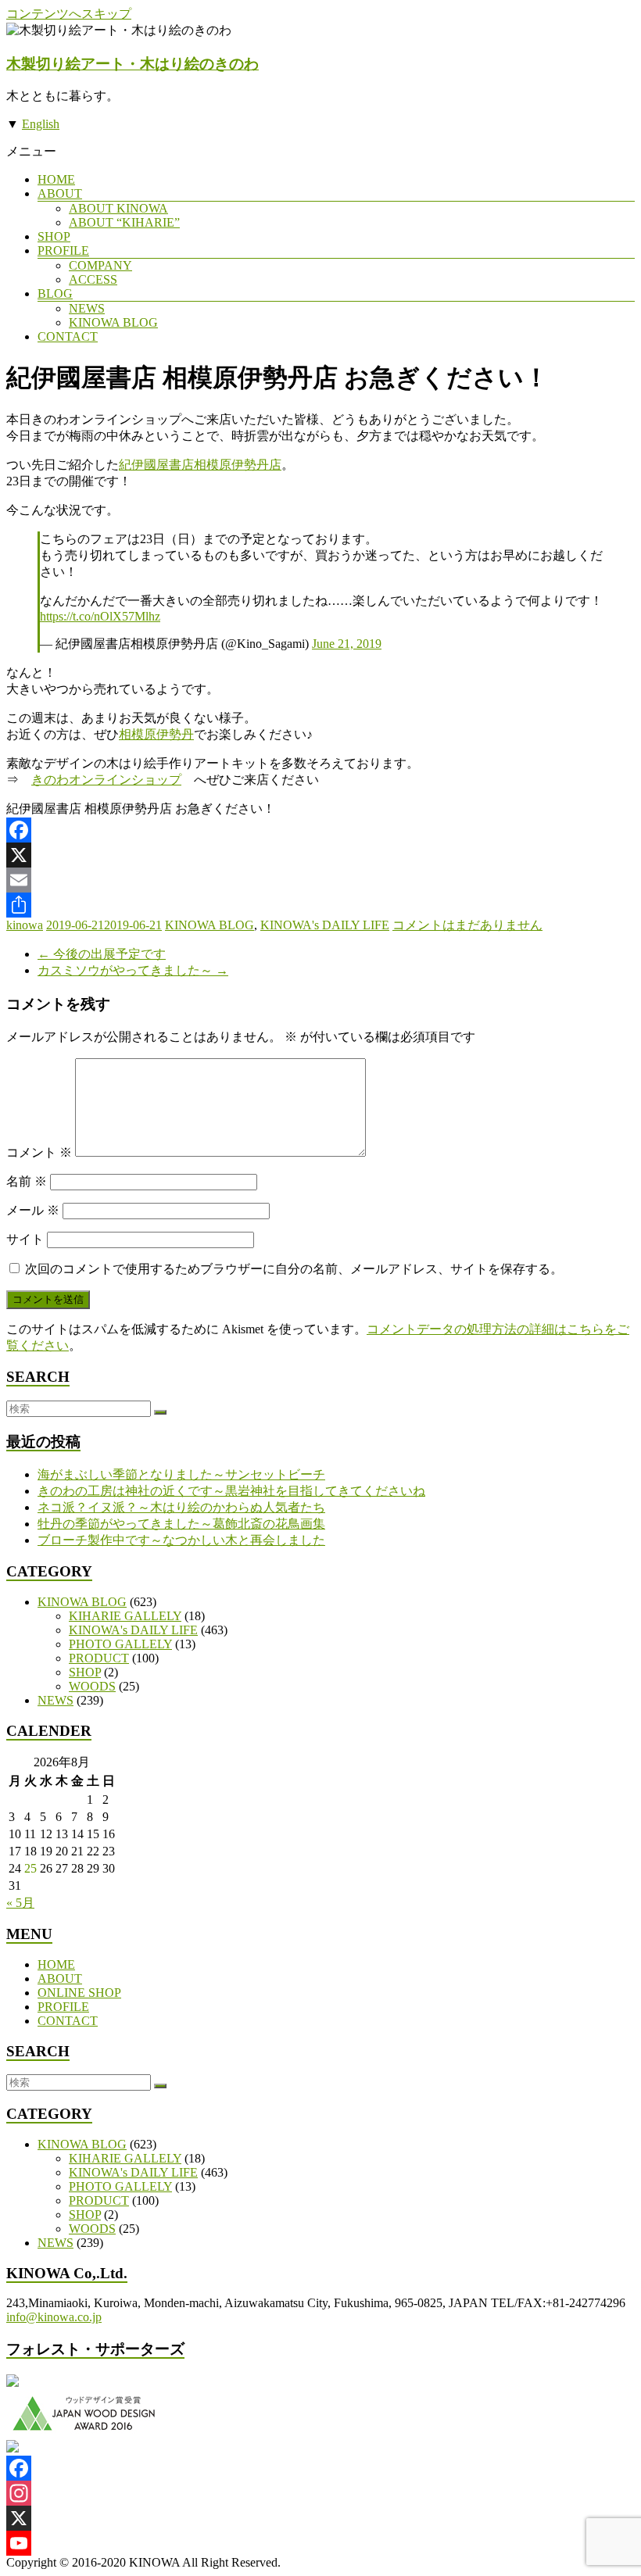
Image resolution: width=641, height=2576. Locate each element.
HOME (56, 179)
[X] (320, 855)
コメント (39, 1152)
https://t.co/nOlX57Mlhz (100, 616)
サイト (25, 1239)
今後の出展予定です (102, 954)
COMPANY (100, 265)
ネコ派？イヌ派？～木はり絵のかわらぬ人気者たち (181, 1507)
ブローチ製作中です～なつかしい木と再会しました (181, 1540)
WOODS (92, 1686)
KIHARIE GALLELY (125, 1616)
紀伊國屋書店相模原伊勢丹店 (200, 465)
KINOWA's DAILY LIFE (325, 925)
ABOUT (60, 193)
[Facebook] (320, 830)
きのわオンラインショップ (106, 780)
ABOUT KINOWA (118, 208)
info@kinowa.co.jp (54, 2317)
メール (33, 1210)
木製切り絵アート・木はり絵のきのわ (132, 64)
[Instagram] (320, 2493)
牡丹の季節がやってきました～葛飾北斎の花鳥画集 (181, 1524)
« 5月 (20, 1903)
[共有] (320, 905)
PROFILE (63, 250)
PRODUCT (99, 1658)
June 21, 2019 (347, 644)
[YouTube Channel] (320, 2543)
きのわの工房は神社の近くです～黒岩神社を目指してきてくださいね (231, 1491)
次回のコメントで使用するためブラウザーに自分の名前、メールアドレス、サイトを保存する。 (294, 1269)
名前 (27, 1181)
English (41, 124)
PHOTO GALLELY (120, 1644)
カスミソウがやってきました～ (133, 970)
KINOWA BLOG (113, 322)
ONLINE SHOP (79, 1993)
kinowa (25, 925)
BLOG (55, 293)
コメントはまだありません (467, 925)
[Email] (320, 880)
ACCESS (93, 279)
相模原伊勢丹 (156, 734)
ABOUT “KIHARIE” (124, 222)
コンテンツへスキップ (69, 14)
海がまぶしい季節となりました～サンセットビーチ (181, 1474)
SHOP (54, 236)
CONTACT (68, 336)
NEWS (87, 308)
